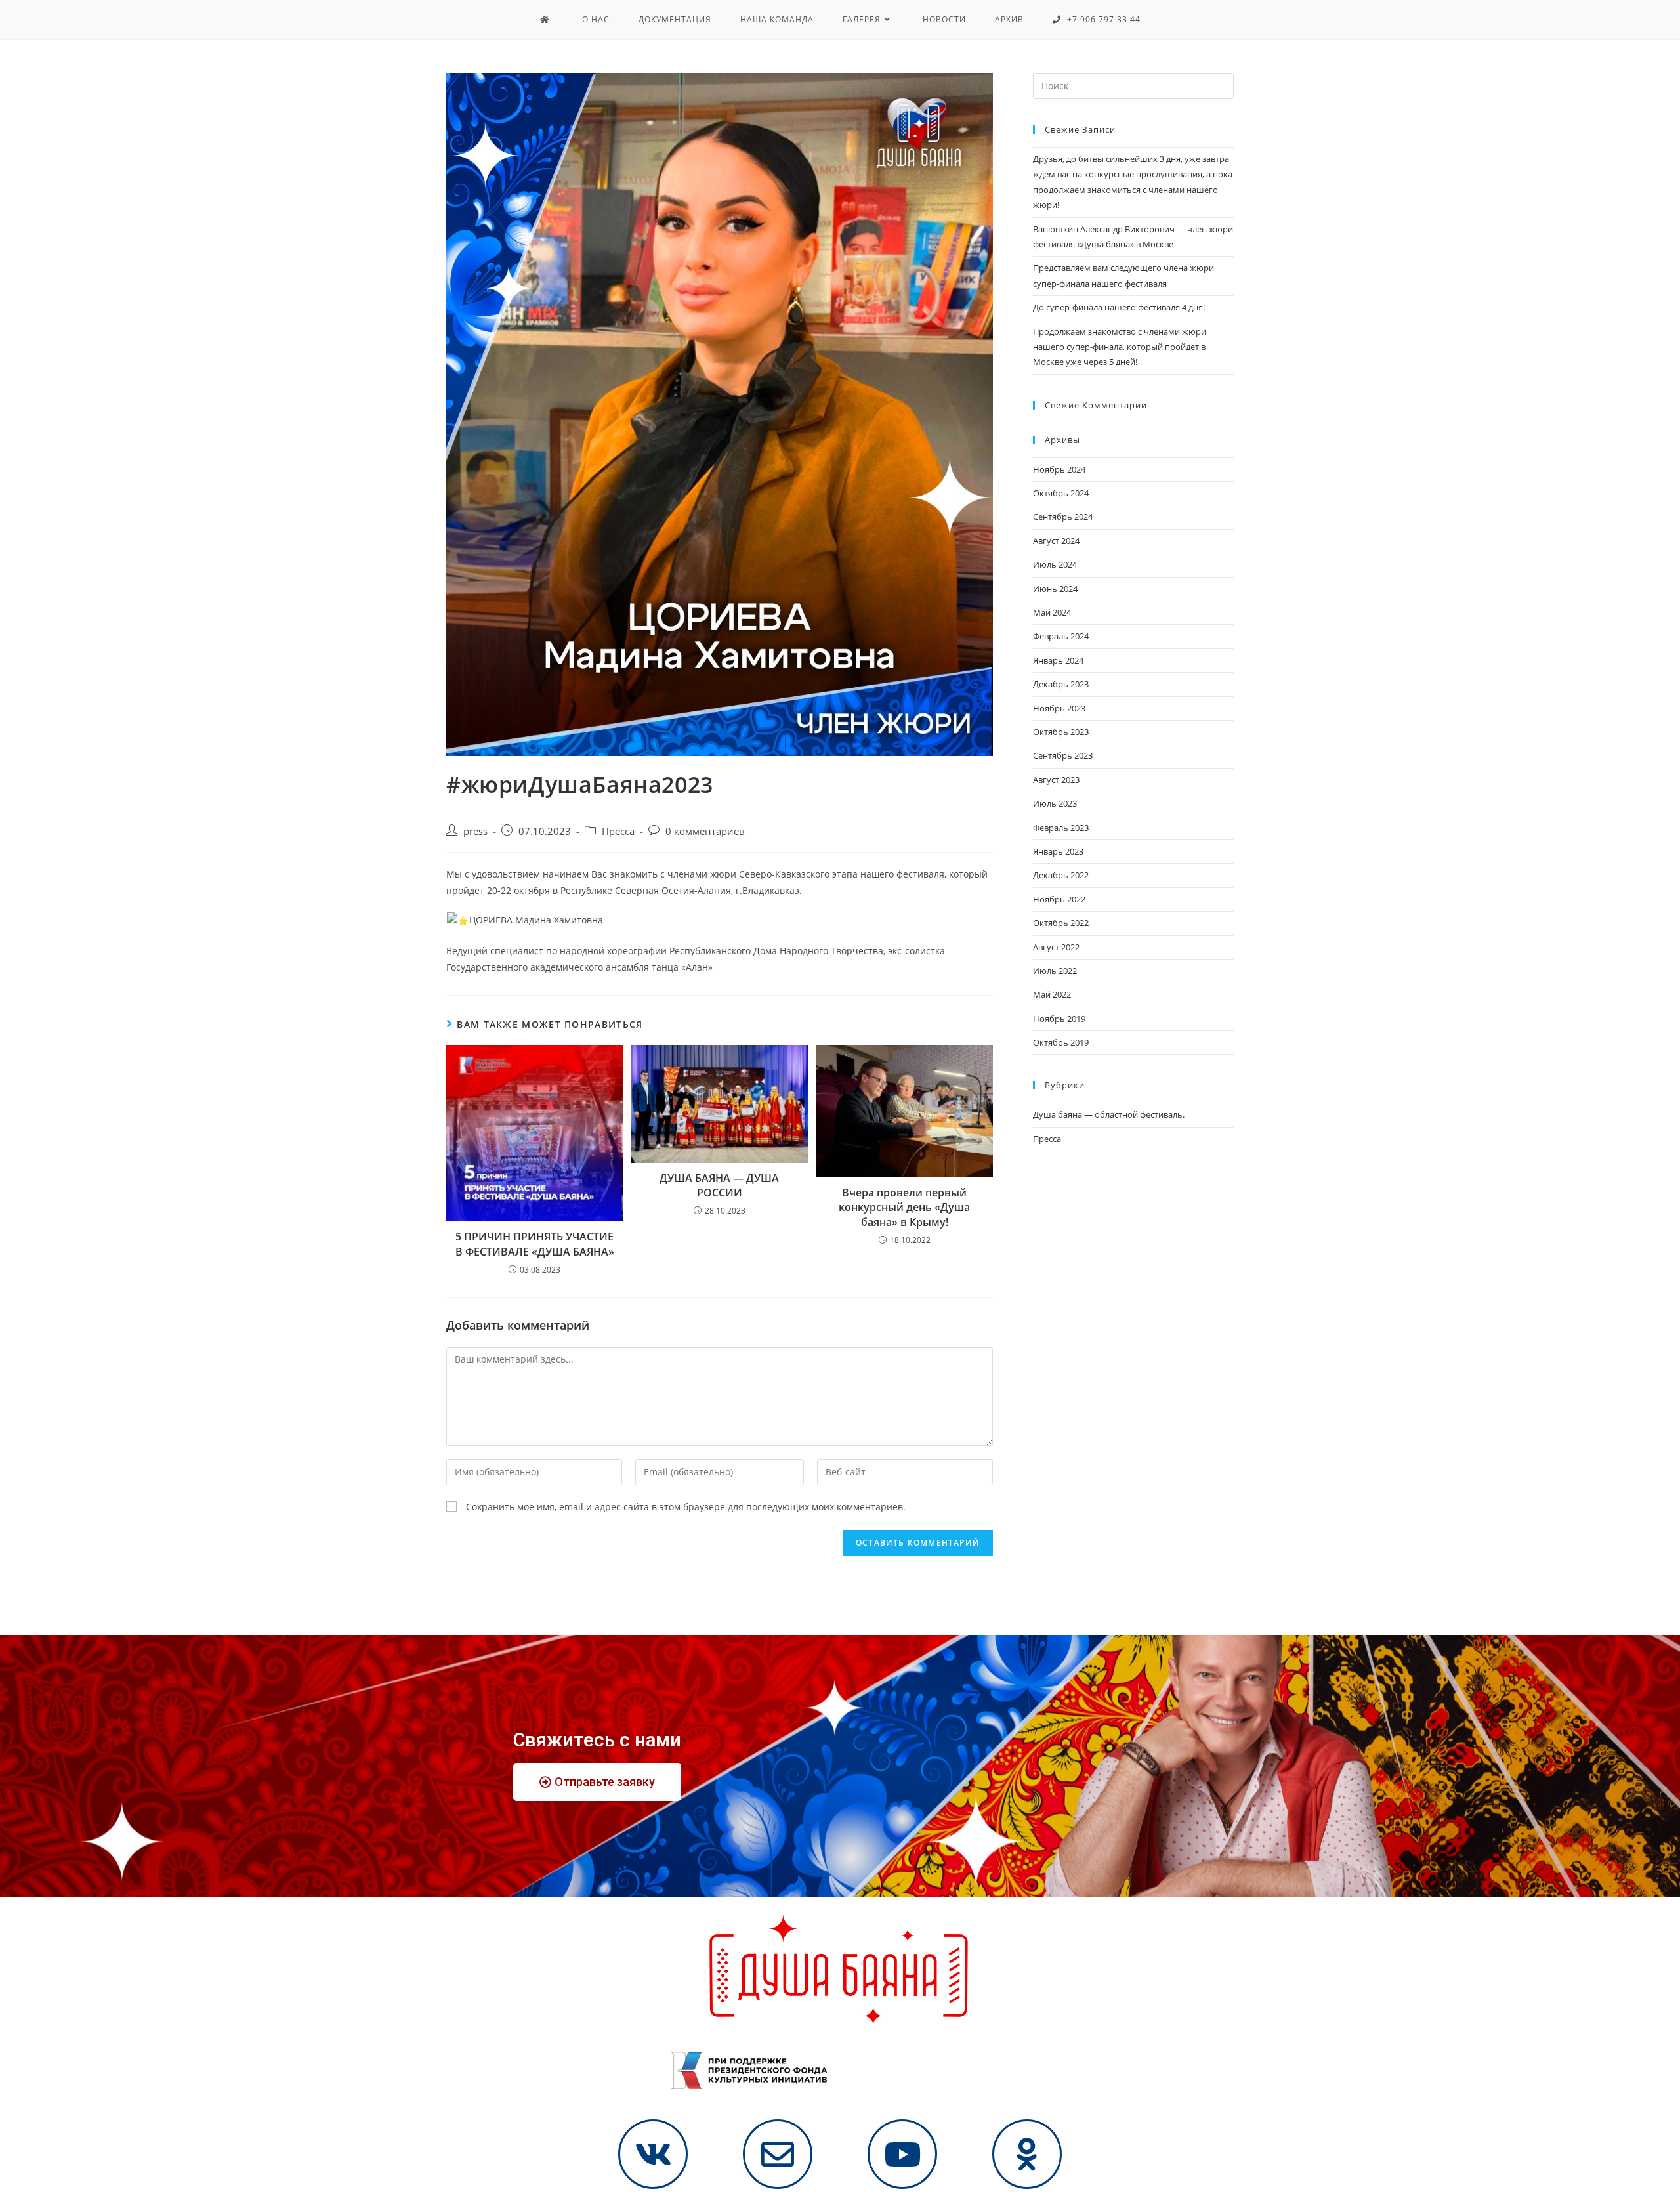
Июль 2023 (1055, 803)
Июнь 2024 (1055, 589)
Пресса (618, 831)
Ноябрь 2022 (1059, 899)
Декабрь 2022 (1061, 875)
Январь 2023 (1058, 851)
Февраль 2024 (1061, 636)
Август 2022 (1056, 947)
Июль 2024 (1055, 564)
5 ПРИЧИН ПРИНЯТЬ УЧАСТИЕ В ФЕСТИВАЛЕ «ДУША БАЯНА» (535, 1244)
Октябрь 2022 (1061, 923)
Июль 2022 (1055, 971)
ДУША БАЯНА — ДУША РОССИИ (719, 1185)
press (475, 831)
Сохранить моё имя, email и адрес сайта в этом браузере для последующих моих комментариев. (686, 1507)
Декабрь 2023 (1061, 684)
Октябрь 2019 (1061, 1042)
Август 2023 (1056, 780)
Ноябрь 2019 (1059, 1019)
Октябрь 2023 (1061, 732)
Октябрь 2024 (1061, 493)
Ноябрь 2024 (1059, 469)
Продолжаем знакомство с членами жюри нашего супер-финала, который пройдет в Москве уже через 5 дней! (1120, 347)
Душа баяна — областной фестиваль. (1109, 1114)
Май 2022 (1052, 994)
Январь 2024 (1058, 660)
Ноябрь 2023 (1059, 708)
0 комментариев (705, 831)
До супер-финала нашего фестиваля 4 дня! (1119, 307)
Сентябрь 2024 (1063, 517)
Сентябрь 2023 (1063, 755)
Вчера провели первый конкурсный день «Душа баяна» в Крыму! (904, 1207)
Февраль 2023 (1061, 828)
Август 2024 (1056, 541)
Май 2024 (1052, 612)
